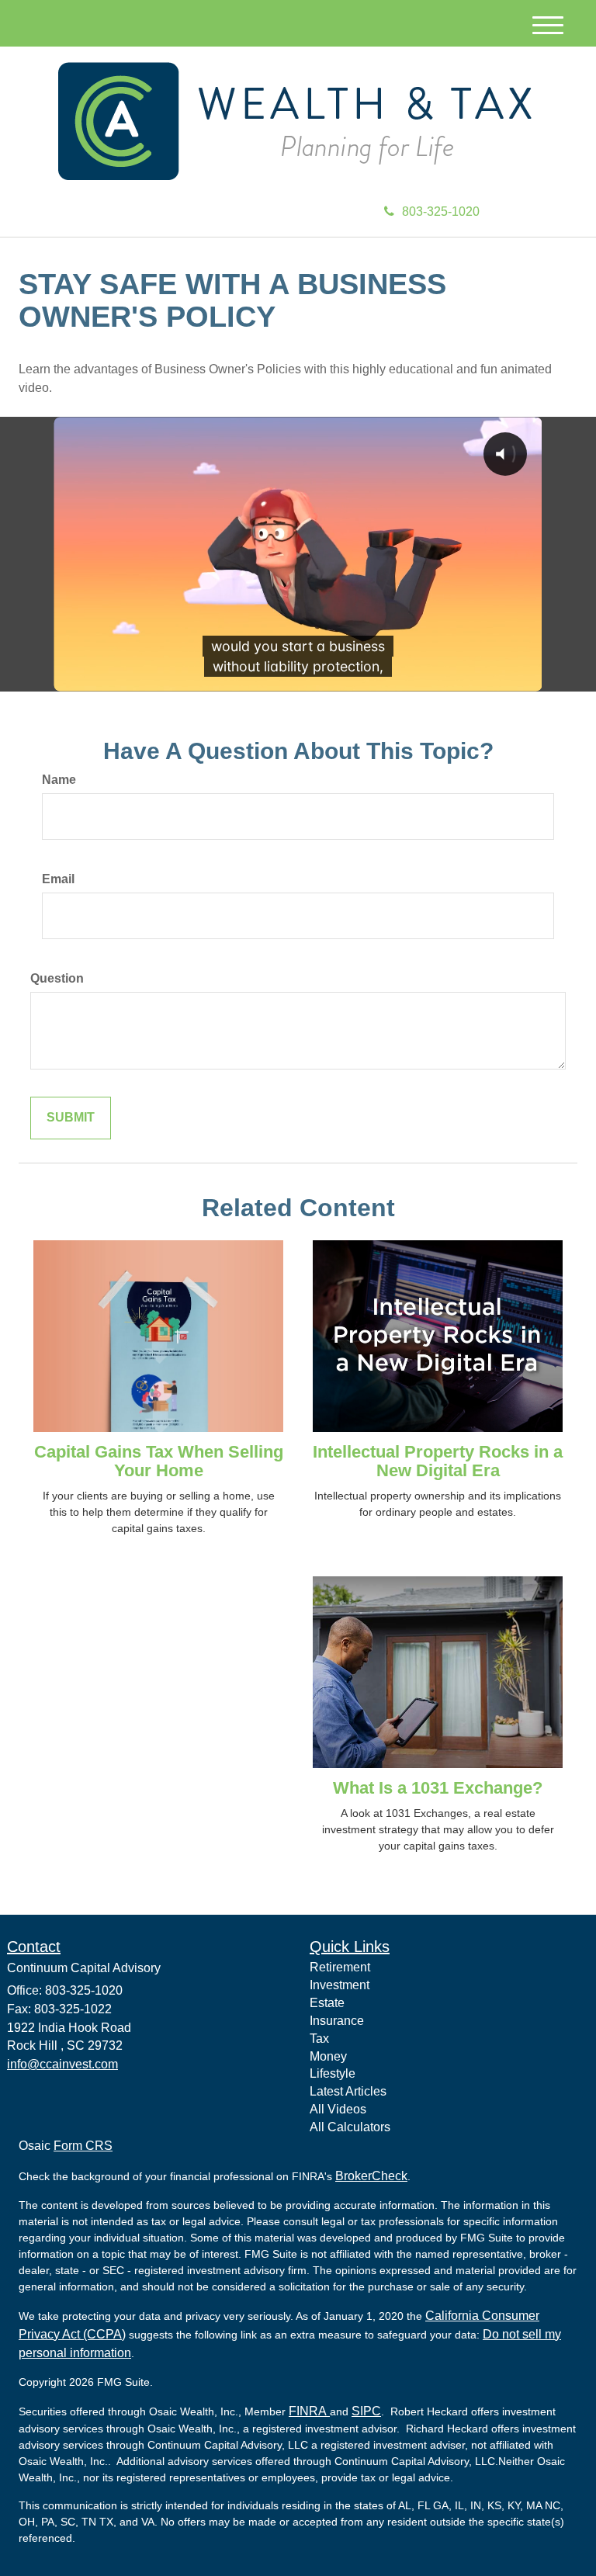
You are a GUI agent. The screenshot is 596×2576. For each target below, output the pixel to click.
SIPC (366, 2411)
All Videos (338, 2109)
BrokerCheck (371, 2176)
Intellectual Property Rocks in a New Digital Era (438, 1461)
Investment (340, 1985)
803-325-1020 (441, 211)
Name (59, 780)
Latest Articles (348, 2091)
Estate (327, 2003)
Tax (319, 2039)
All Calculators (350, 2127)
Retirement (340, 1967)
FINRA (309, 2411)
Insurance (337, 2021)
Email (58, 879)
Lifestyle (333, 2073)
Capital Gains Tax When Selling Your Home (159, 1461)
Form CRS (83, 2146)
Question (57, 978)
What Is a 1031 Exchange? (438, 1788)
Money (328, 2056)
